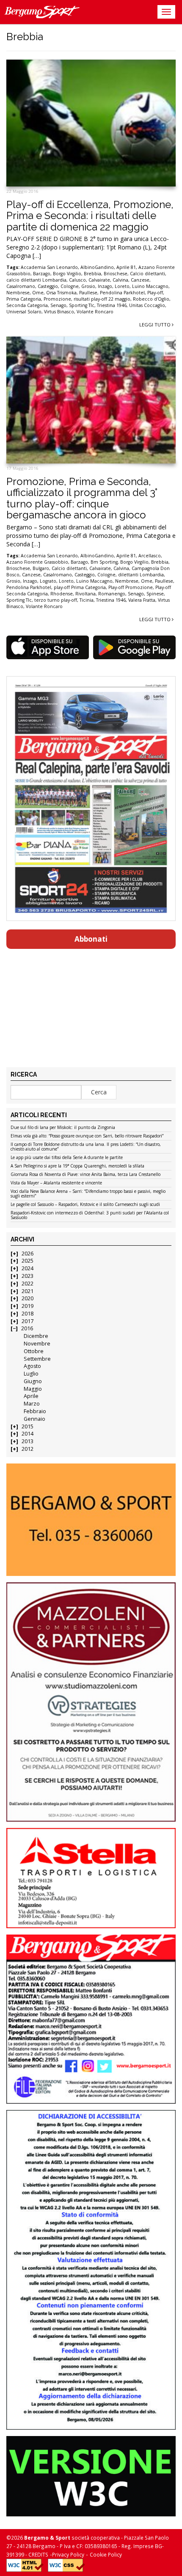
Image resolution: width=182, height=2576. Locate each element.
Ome (38, 293)
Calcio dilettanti (148, 274)
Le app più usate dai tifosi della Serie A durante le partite (67, 1158)
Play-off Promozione (131, 587)
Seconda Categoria (27, 305)
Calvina (120, 280)
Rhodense (62, 594)
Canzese (140, 280)
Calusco (77, 280)
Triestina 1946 (112, 305)
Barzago (42, 274)
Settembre (37, 1359)
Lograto (48, 581)
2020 (28, 1298)
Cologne (70, 286)
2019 (28, 1306)
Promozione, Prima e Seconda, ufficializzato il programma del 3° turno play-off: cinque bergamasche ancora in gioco (82, 498)
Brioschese (116, 274)
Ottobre (34, 1351)
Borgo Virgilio (67, 274)
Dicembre (36, 1336)
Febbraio (35, 1411)
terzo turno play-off (56, 600)
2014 (28, 1434)
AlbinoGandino (97, 267)
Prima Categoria (24, 299)
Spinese (155, 594)
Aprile (31, 1396)
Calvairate (99, 280)
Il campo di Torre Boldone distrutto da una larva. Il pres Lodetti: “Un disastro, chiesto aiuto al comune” (86, 1147)
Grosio (88, 286)
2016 (27, 1328)
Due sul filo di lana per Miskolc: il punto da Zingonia (63, 1128)
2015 (28, 1426)
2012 (28, 1449)
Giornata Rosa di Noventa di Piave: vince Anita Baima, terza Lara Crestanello (85, 1175)
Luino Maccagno (150, 286)
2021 (28, 1291)
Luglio (31, 1374)
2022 (28, 1284)
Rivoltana (85, 594)
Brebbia (92, 274)
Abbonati (91, 939)
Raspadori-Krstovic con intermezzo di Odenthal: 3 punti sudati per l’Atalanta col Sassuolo (90, 1215)
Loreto (122, 286)
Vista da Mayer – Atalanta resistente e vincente (56, 1183)
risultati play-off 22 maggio (102, 299)
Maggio (33, 1389)
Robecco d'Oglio (151, 299)
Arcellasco (150, 556)
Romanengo (112, 594)
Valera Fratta (142, 600)
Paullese (88, 293)
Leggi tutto (156, 325)
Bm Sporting (104, 562)
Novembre (37, 1344)
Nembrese (18, 293)
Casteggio (48, 286)
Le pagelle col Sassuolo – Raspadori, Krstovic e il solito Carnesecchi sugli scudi (85, 1205)
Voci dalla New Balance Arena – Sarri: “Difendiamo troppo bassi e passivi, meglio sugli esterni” (88, 1194)
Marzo (32, 1404)
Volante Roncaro (95, 312)
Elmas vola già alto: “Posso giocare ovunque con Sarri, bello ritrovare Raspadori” (87, 1136)
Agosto (32, 1366)
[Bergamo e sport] (91, 1520)
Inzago (105, 286)
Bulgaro (41, 568)
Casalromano (21, 286)
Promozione (57, 299)
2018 (28, 1314)
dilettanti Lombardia (141, 575)
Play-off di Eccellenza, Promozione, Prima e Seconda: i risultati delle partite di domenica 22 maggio (90, 216)
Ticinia (87, 600)
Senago (58, 305)
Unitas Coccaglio (147, 305)
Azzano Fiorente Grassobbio (37, 562)
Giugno (33, 1381)
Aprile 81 (126, 267)
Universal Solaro (24, 312)
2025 (28, 1261)
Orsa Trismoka (61, 293)
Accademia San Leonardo (49, 267)
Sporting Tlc (82, 305)
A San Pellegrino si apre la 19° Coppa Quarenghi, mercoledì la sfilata (77, 1166)
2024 (28, 1268)
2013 (28, 1441)
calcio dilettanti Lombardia (36, 280)
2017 (28, 1321)
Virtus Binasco (59, 312)
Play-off (155, 293)
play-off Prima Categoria (80, 587)
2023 (28, 1276)
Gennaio (34, 1419)
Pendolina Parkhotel (122, 293)
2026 (28, 1254)
